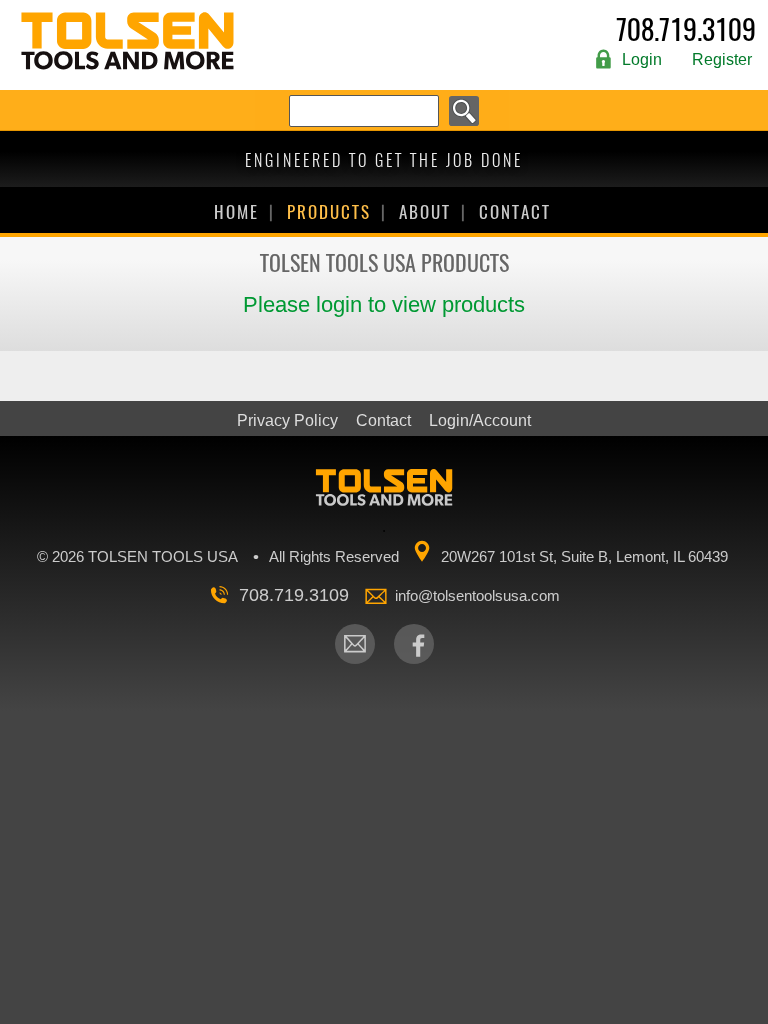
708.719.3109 (686, 31)
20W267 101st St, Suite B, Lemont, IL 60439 (584, 556)
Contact (515, 212)
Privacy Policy (287, 421)
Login (642, 59)
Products (329, 212)
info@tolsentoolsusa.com (477, 595)
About (425, 212)
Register (722, 59)
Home (236, 212)
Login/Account (480, 421)
